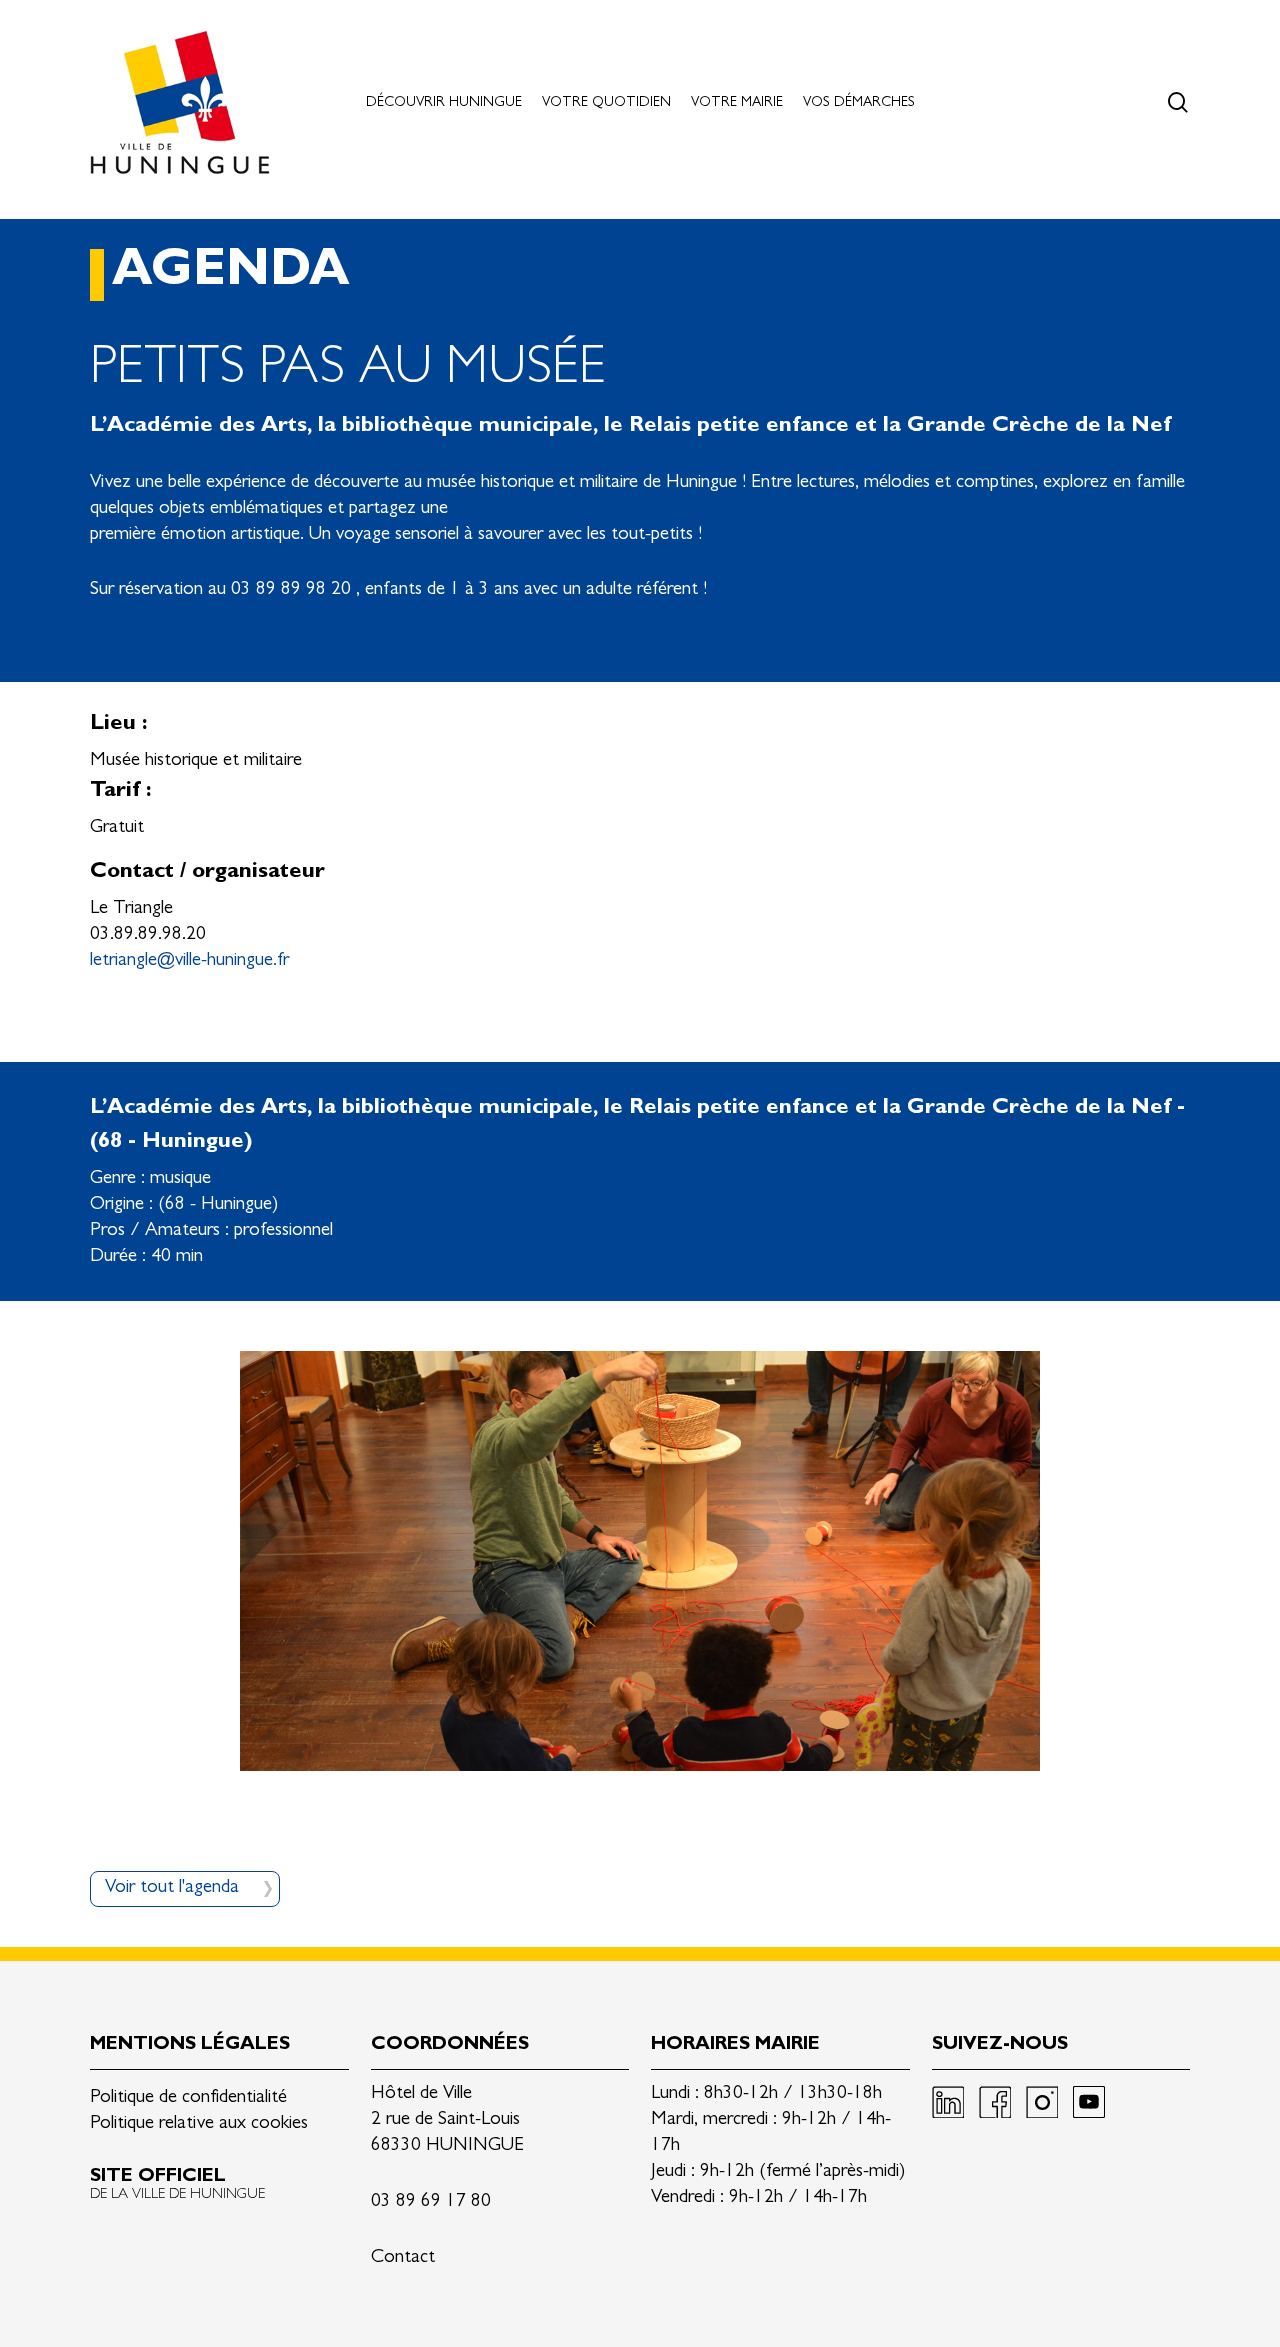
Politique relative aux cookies (199, 2124)
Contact (403, 2258)
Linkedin (948, 2102)
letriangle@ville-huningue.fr (189, 961)
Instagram (1042, 2102)
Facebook (995, 2102)
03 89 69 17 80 (431, 2202)
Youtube (1089, 2102)
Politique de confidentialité (188, 2098)
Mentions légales (190, 2045)
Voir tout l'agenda (172, 1888)
